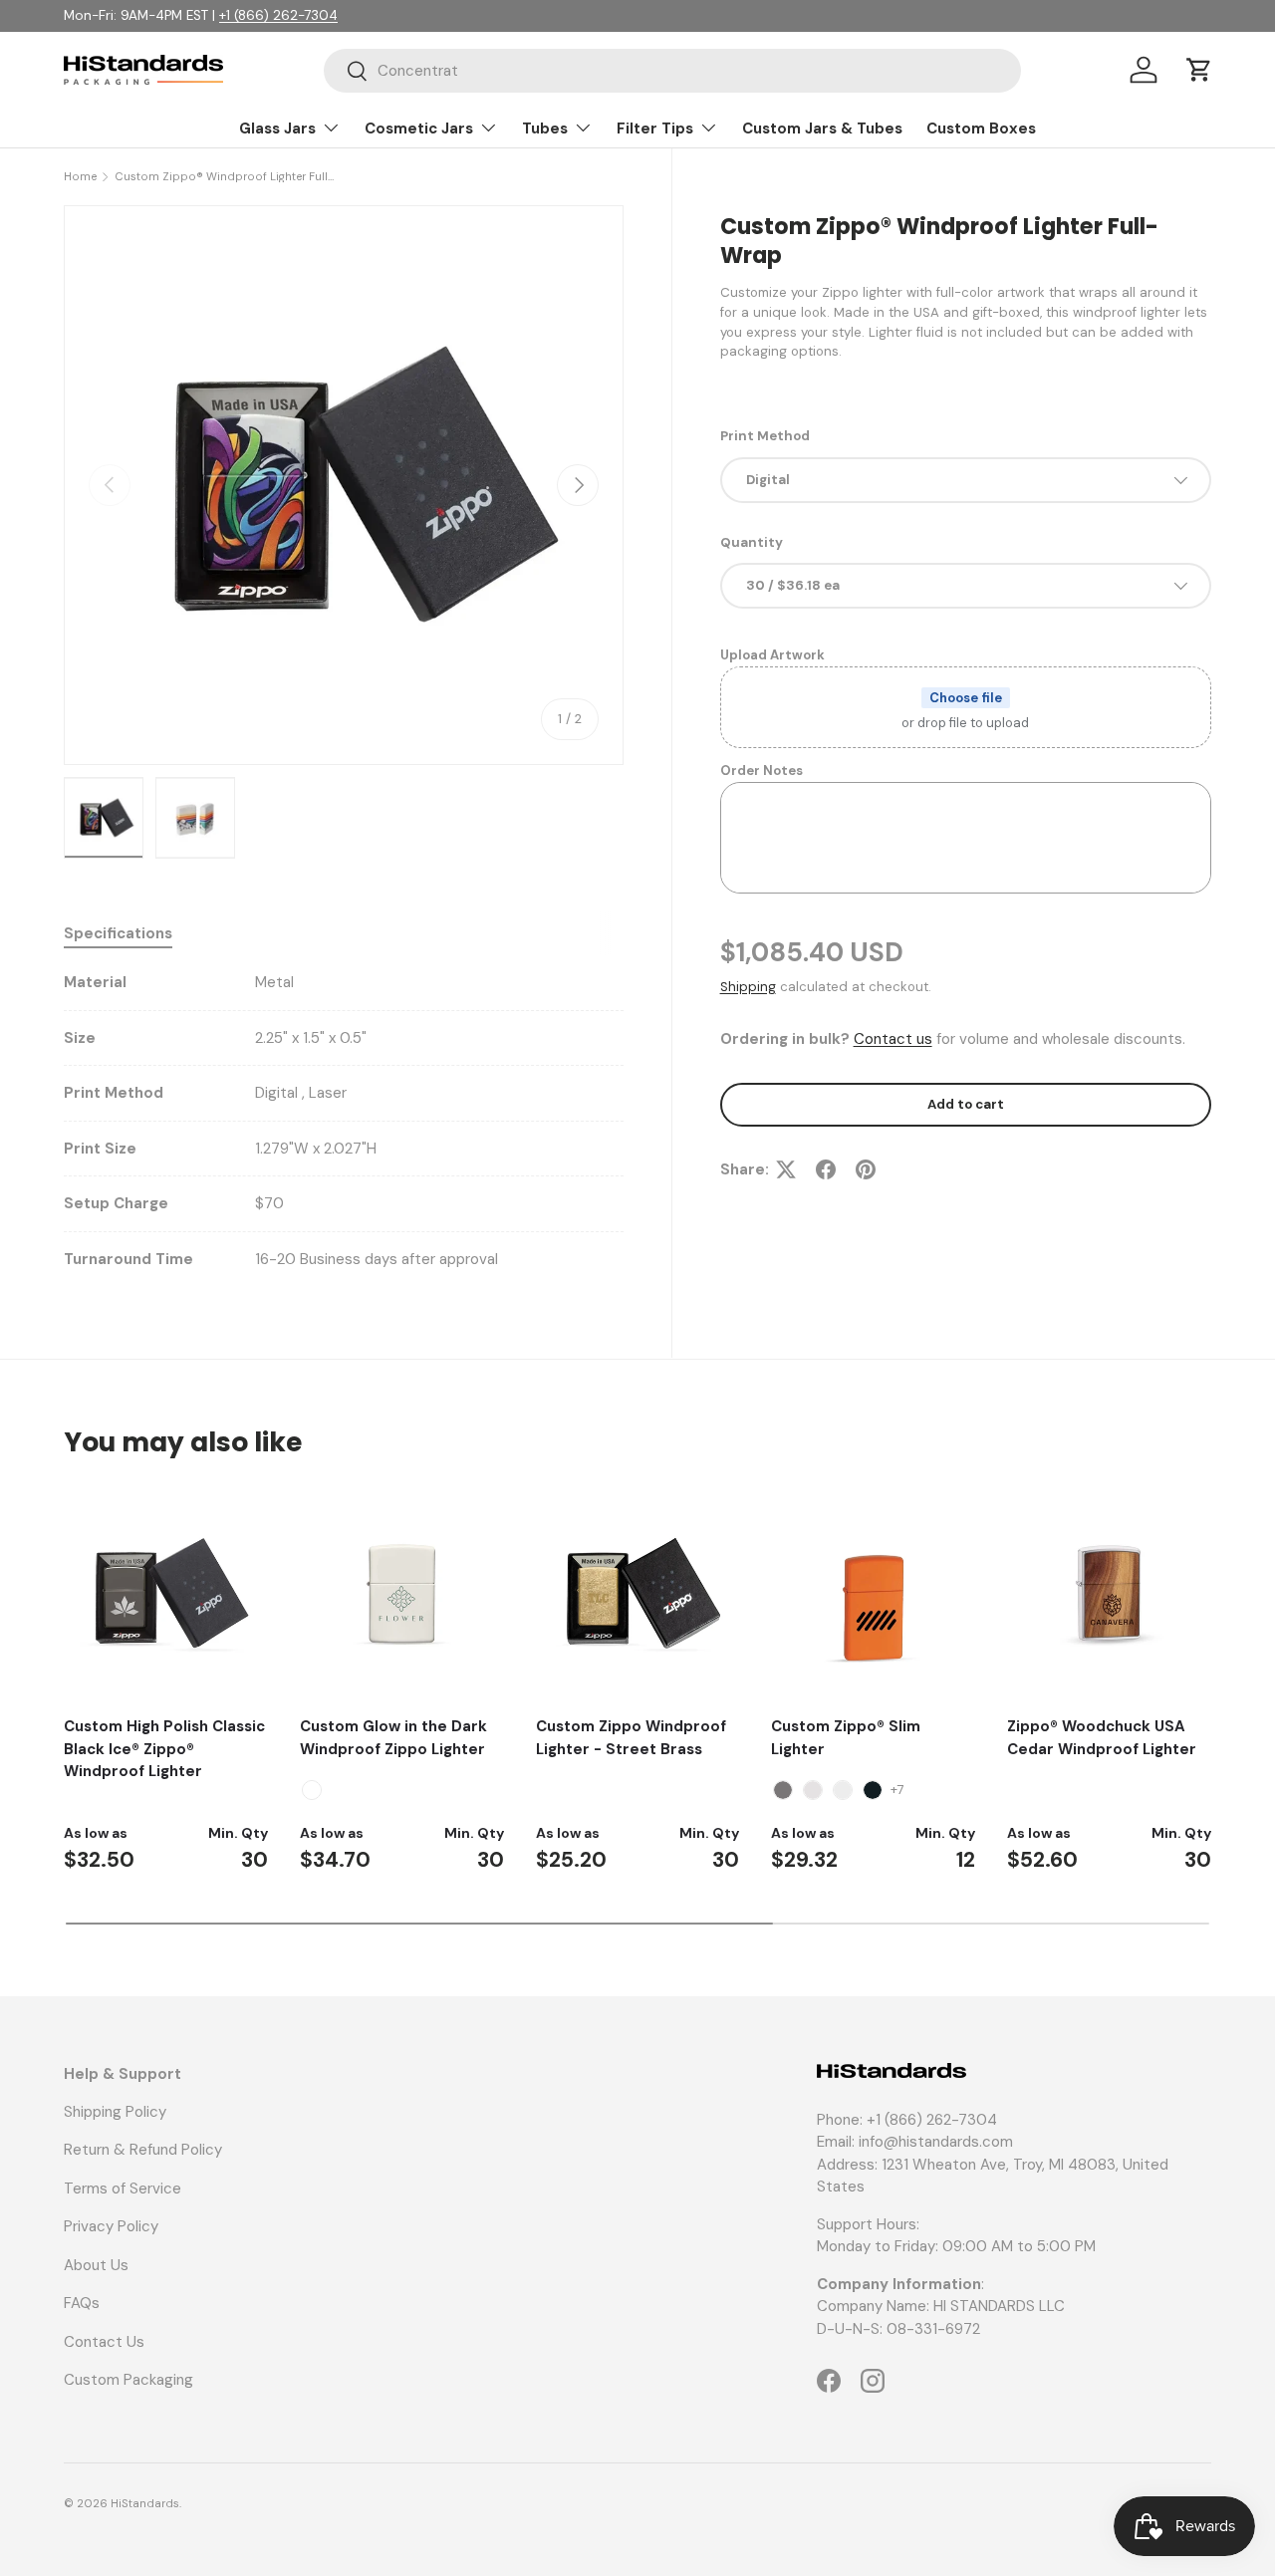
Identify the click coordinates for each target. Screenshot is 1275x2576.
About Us (96, 2265)
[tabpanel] (344, 1121)
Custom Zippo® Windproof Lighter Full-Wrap (227, 177)
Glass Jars (277, 129)
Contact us (893, 1039)
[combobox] (672, 71)
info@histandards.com (936, 2142)
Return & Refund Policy (143, 2150)
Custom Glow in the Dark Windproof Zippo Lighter (393, 1738)
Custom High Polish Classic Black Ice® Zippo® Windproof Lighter (164, 1749)
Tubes (545, 129)
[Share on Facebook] (826, 1169)
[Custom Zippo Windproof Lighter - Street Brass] (638, 1593)
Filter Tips (655, 129)
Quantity (752, 542)
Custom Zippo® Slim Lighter (846, 1738)
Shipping (748, 987)
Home (80, 177)
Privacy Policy (111, 2226)
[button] (1199, 70)
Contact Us (104, 2342)
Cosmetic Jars (419, 129)
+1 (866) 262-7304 (278, 15)
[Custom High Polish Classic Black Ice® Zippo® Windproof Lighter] (166, 1593)
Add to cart (966, 1104)
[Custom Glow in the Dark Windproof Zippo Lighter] (402, 1593)
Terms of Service (123, 2189)
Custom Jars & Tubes (822, 129)
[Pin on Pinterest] (866, 1169)
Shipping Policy (115, 2112)
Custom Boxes (981, 129)
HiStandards (145, 2503)
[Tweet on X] (786, 1169)
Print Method (765, 436)
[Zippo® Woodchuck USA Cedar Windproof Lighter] (1109, 1593)
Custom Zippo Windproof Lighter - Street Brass (631, 1738)
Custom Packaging (128, 2380)
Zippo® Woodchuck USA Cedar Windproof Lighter (1102, 1738)
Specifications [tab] (118, 933)
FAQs (82, 2303)
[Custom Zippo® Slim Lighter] (873, 1593)
